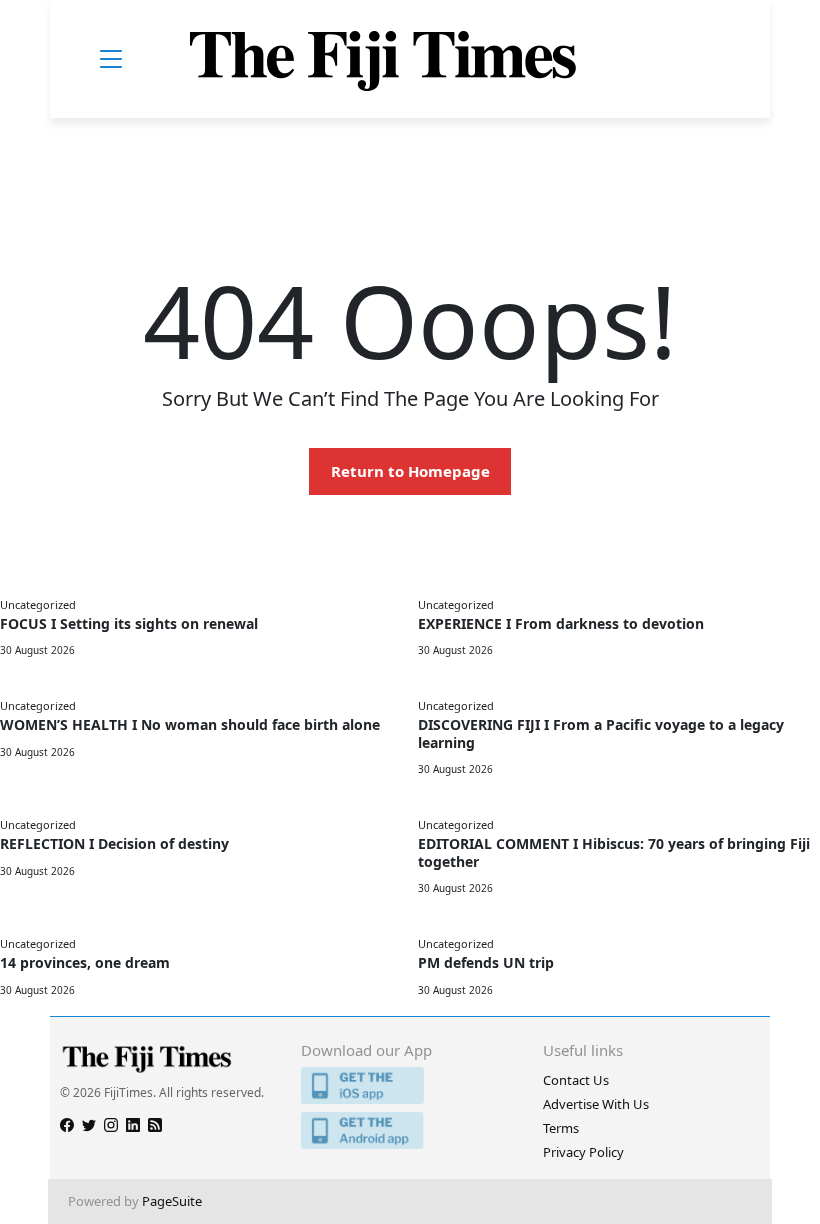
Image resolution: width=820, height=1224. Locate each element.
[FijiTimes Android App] (409, 1130)
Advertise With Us (596, 1104)
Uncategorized (38, 604)
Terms (561, 1128)
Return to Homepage (410, 471)
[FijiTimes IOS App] (409, 1085)
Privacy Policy (583, 1152)
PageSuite (172, 1201)
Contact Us (576, 1080)
